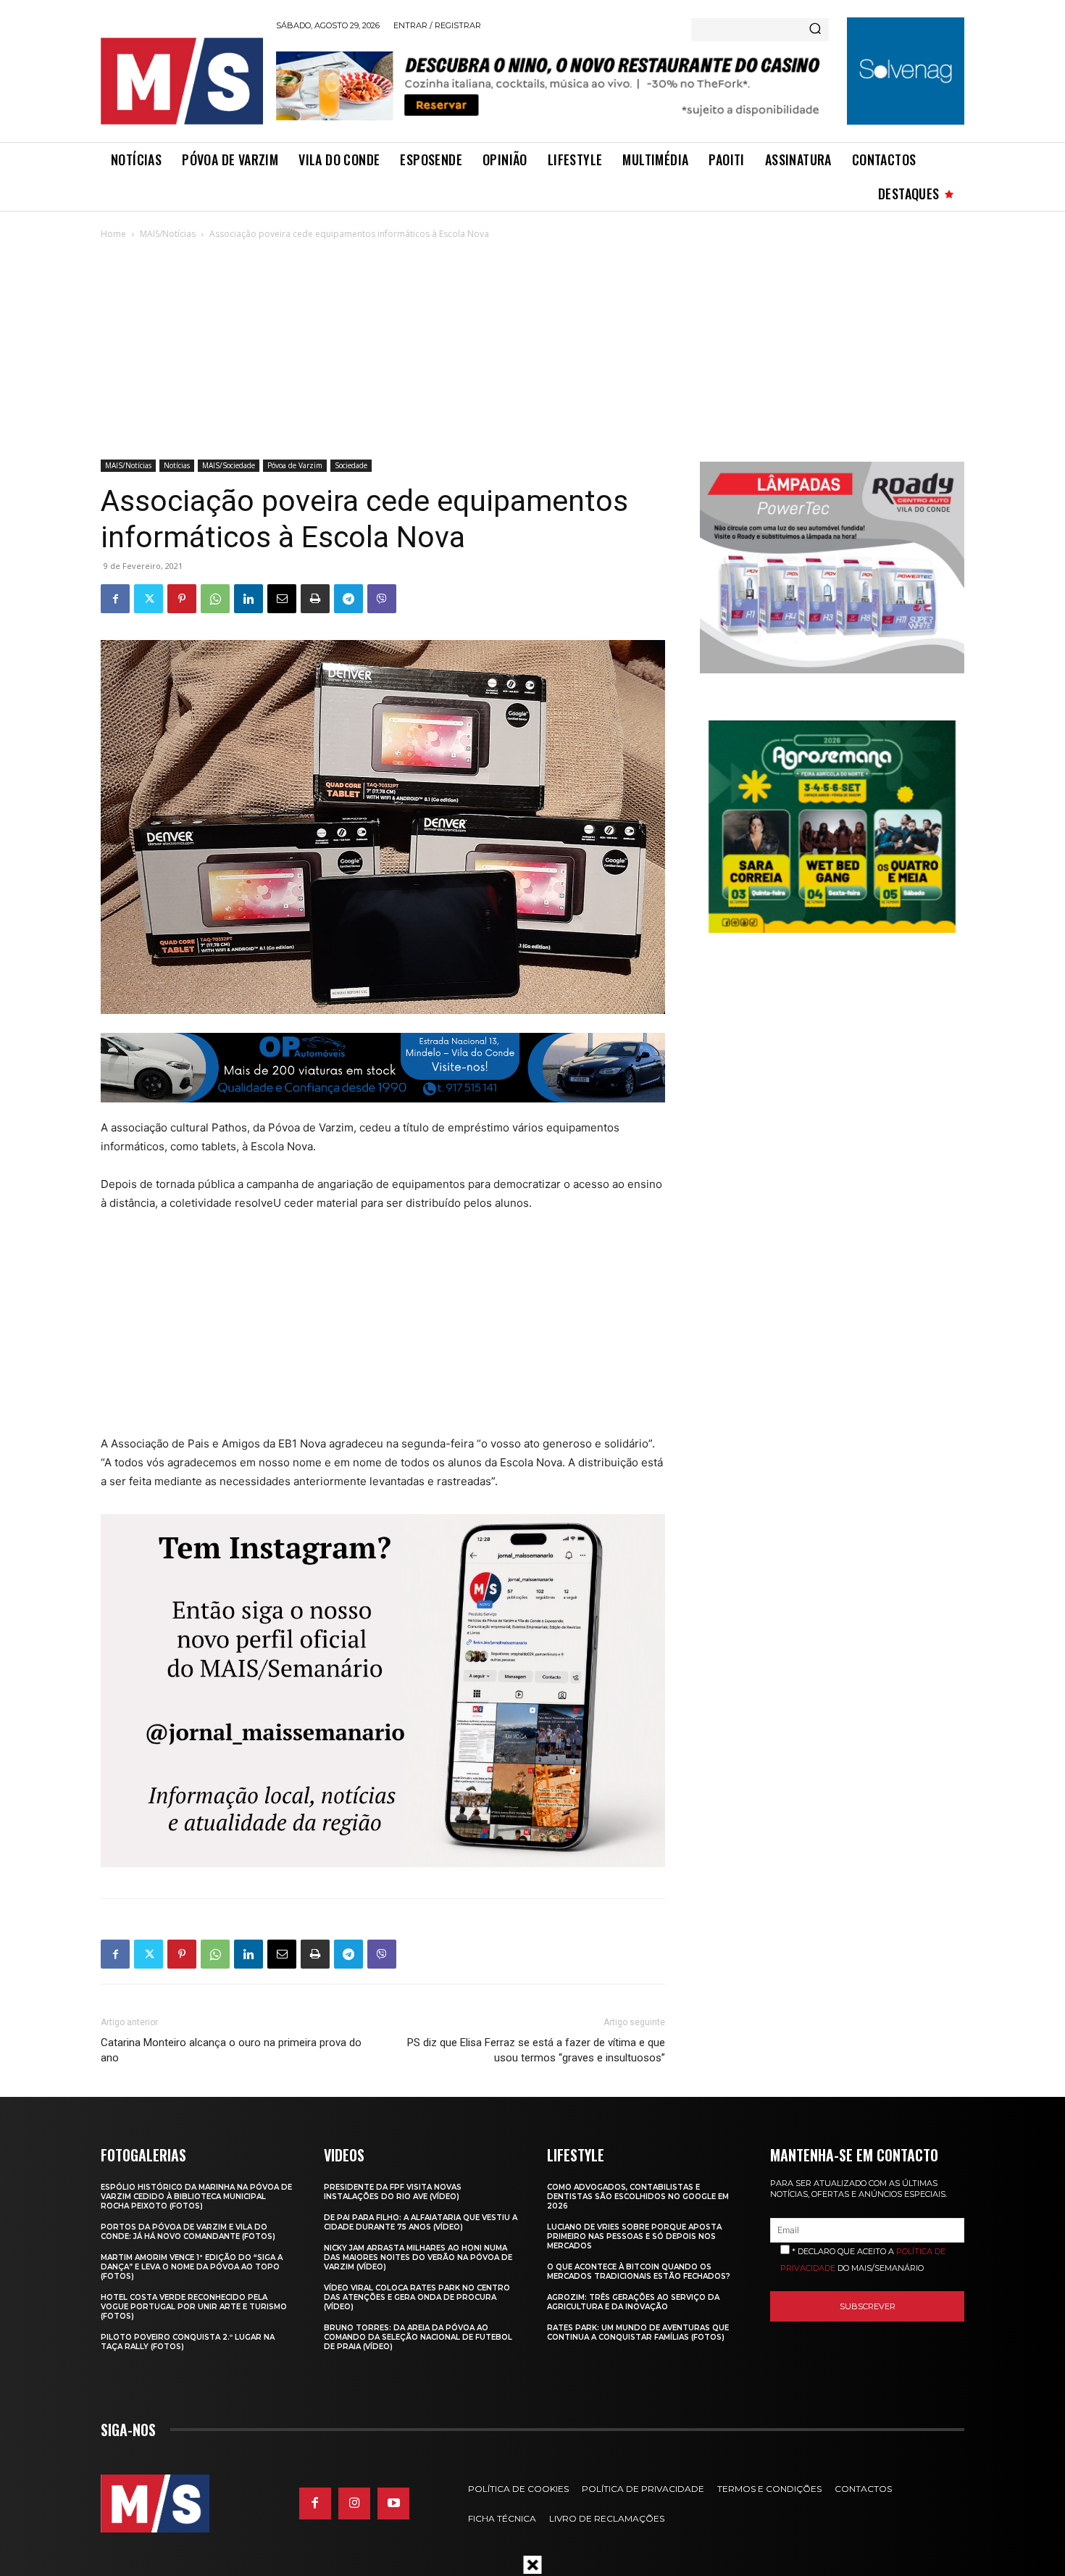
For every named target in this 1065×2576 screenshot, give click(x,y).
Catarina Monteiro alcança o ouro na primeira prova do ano (231, 2050)
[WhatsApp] (215, 599)
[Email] (282, 599)
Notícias (177, 465)
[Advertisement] (532, 351)
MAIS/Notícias (168, 234)
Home (113, 234)
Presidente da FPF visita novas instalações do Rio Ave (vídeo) (393, 2192)
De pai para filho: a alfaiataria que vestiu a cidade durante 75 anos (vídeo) (421, 2222)
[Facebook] (115, 599)
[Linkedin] (248, 599)
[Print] (315, 599)
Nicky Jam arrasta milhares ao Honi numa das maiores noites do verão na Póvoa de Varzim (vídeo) (418, 2257)
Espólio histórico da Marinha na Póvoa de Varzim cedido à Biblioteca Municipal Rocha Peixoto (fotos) (196, 2197)
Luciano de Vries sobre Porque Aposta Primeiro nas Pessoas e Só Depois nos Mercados (634, 2236)
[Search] (815, 30)
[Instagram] (354, 2504)
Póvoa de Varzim (295, 465)
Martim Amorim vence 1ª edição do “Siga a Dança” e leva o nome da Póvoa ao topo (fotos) (192, 2267)
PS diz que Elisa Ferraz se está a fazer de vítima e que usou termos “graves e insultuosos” (536, 2050)
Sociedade (351, 465)
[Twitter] (149, 599)
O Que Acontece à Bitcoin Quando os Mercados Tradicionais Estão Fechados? (639, 2272)
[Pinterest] (182, 599)
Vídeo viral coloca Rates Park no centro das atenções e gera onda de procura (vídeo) (417, 2297)
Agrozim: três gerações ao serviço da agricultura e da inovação (633, 2302)
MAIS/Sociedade (229, 465)
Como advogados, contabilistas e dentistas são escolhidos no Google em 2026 (638, 2197)
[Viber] (382, 599)
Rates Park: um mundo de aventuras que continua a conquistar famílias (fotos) (638, 2332)
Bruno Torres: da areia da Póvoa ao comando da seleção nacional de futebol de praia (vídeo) (418, 2337)
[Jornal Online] (181, 81)
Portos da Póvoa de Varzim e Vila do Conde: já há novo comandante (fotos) (188, 2232)
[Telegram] (348, 599)
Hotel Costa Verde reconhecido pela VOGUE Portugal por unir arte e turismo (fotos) (194, 2307)
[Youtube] (393, 2504)
